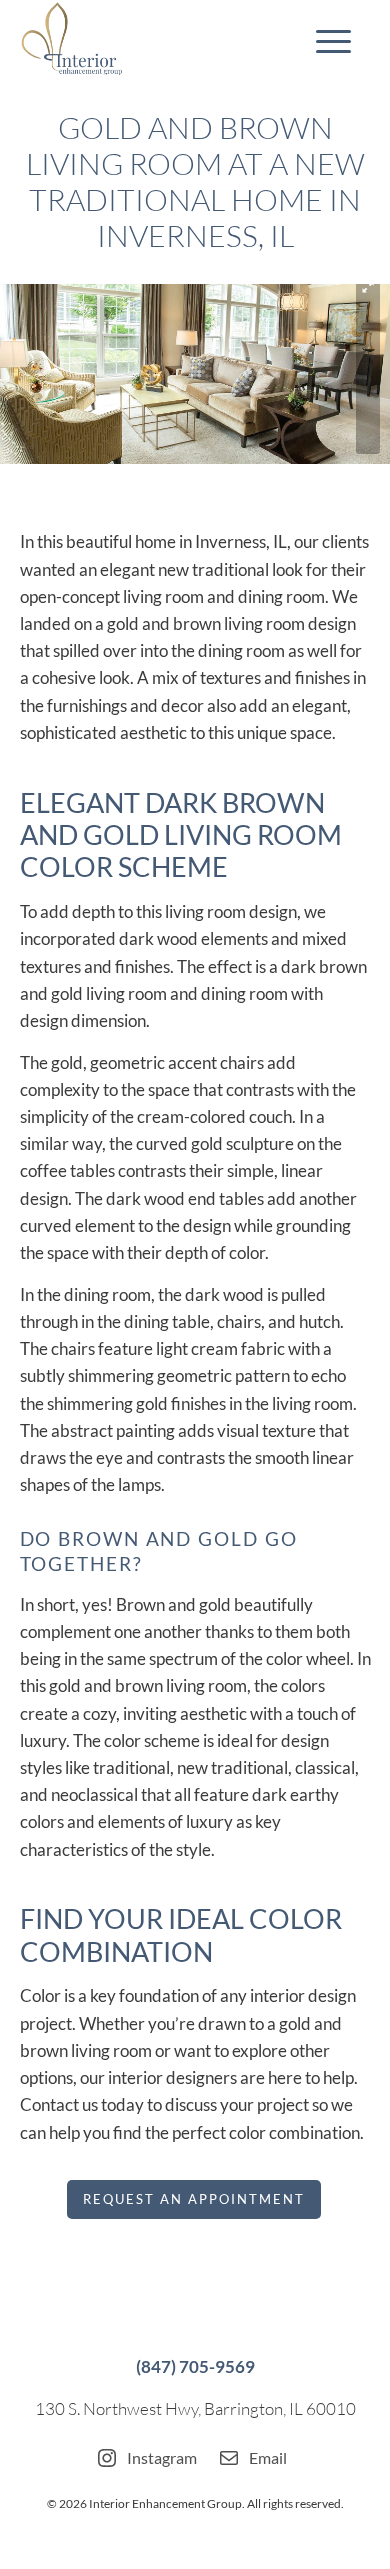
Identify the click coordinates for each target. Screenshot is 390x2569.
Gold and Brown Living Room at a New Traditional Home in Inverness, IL (195, 181)
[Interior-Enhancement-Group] (160, 40)
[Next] (345, 374)
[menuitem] (323, 40)
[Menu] (323, 40)
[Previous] (45, 374)
